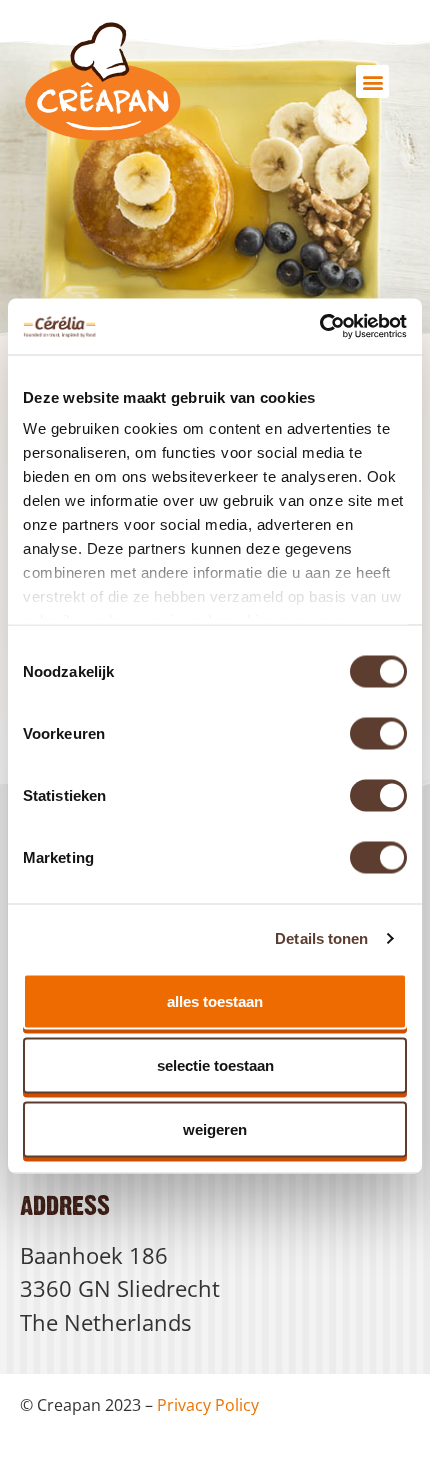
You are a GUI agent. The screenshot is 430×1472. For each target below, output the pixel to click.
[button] (372, 81)
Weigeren (215, 1128)
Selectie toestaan (215, 1064)
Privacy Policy (208, 1405)
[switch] (378, 733)
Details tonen (321, 938)
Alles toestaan (215, 1000)
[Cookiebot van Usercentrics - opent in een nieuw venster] (319, 327)
